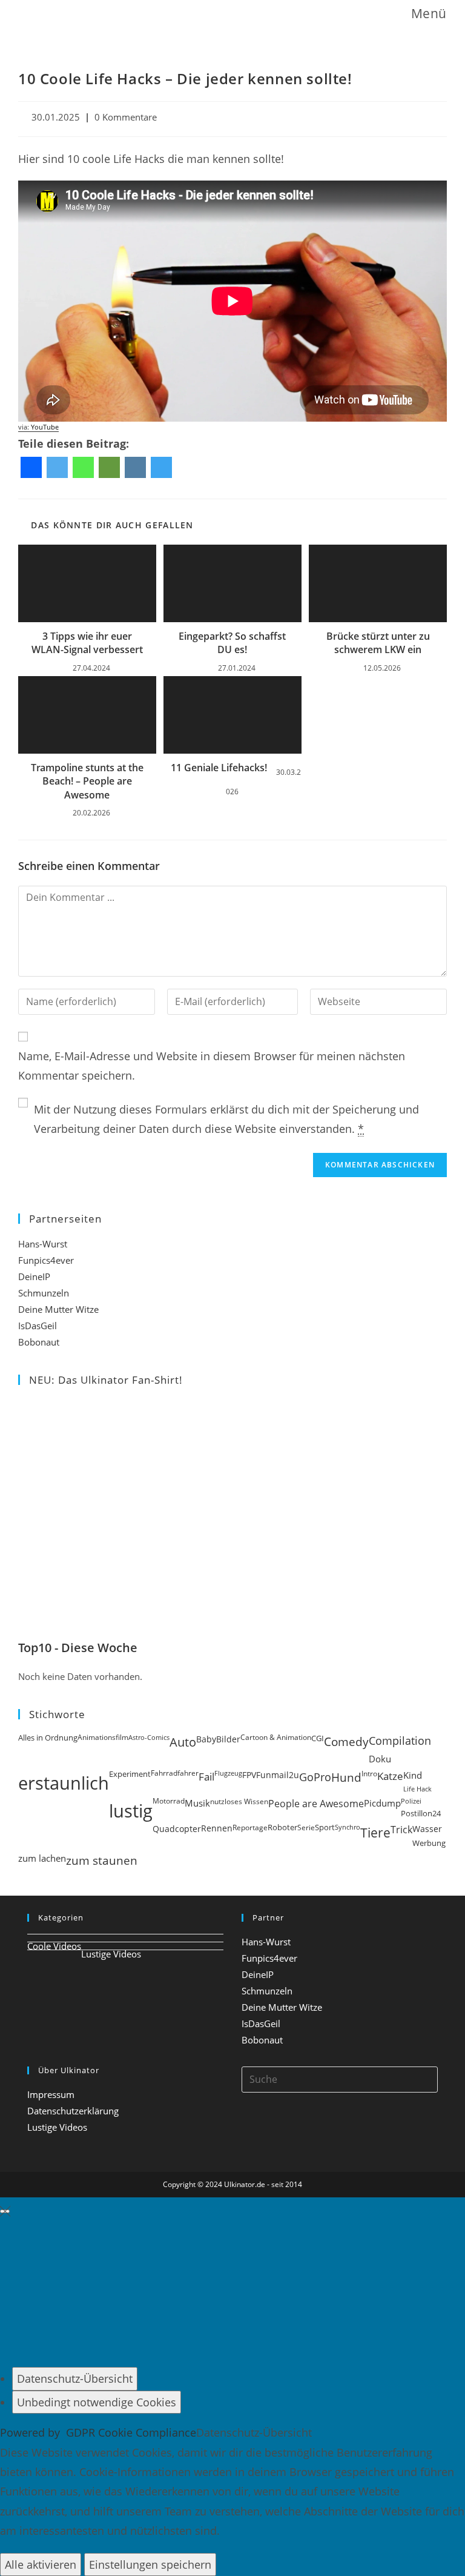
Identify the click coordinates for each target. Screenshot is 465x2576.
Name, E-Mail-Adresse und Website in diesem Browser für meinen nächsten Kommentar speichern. (212, 1066)
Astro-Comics (149, 1737)
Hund (346, 1778)
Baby (206, 1739)
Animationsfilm (103, 1737)
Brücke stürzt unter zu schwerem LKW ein (378, 643)
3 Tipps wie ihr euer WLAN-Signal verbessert (87, 643)
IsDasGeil (38, 1326)
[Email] (109, 467)
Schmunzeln (44, 1293)
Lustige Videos (111, 1954)
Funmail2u (278, 1775)
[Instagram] (135, 467)
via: (38, 427)
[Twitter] (57, 467)
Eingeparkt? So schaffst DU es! (232, 643)
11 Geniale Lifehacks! (219, 768)
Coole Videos (54, 1946)
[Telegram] (161, 467)
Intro (369, 1774)
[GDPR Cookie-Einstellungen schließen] (5, 2211)
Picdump (382, 1803)
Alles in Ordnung (48, 1738)
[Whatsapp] (83, 467)
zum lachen (42, 1858)
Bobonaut (39, 1342)
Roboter (282, 1827)
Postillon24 (421, 1814)
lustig (131, 1811)
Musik (197, 1803)
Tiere (375, 1832)
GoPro (315, 1777)
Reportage (250, 1827)
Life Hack (417, 1789)
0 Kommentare (126, 117)
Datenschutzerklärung (73, 2111)
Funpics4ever (46, 1260)
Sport (325, 1827)
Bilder (228, 1739)
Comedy (346, 1742)
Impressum (51, 2094)
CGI (318, 1738)
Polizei (411, 1801)
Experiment (130, 1774)
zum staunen (102, 1860)
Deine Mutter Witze (58, 1309)
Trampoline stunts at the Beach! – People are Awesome (87, 781)
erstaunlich (64, 1783)
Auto (183, 1742)
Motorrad (169, 1801)
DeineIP (34, 1276)
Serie (306, 1827)
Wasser (427, 1829)
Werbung (429, 1843)
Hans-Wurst (43, 1244)
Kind (413, 1775)
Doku (380, 1759)
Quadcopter (177, 1829)
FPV (249, 1775)
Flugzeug (228, 1773)
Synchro (348, 1827)
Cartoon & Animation (276, 1737)
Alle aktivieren (41, 2564)
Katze (390, 1776)
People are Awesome (316, 1804)
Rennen (217, 1828)
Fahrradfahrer (175, 1773)
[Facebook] (31, 467)
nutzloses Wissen (239, 1801)
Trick (401, 1830)
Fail (206, 1776)
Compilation (400, 1741)
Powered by (98, 2432)
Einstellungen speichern (150, 2564)
